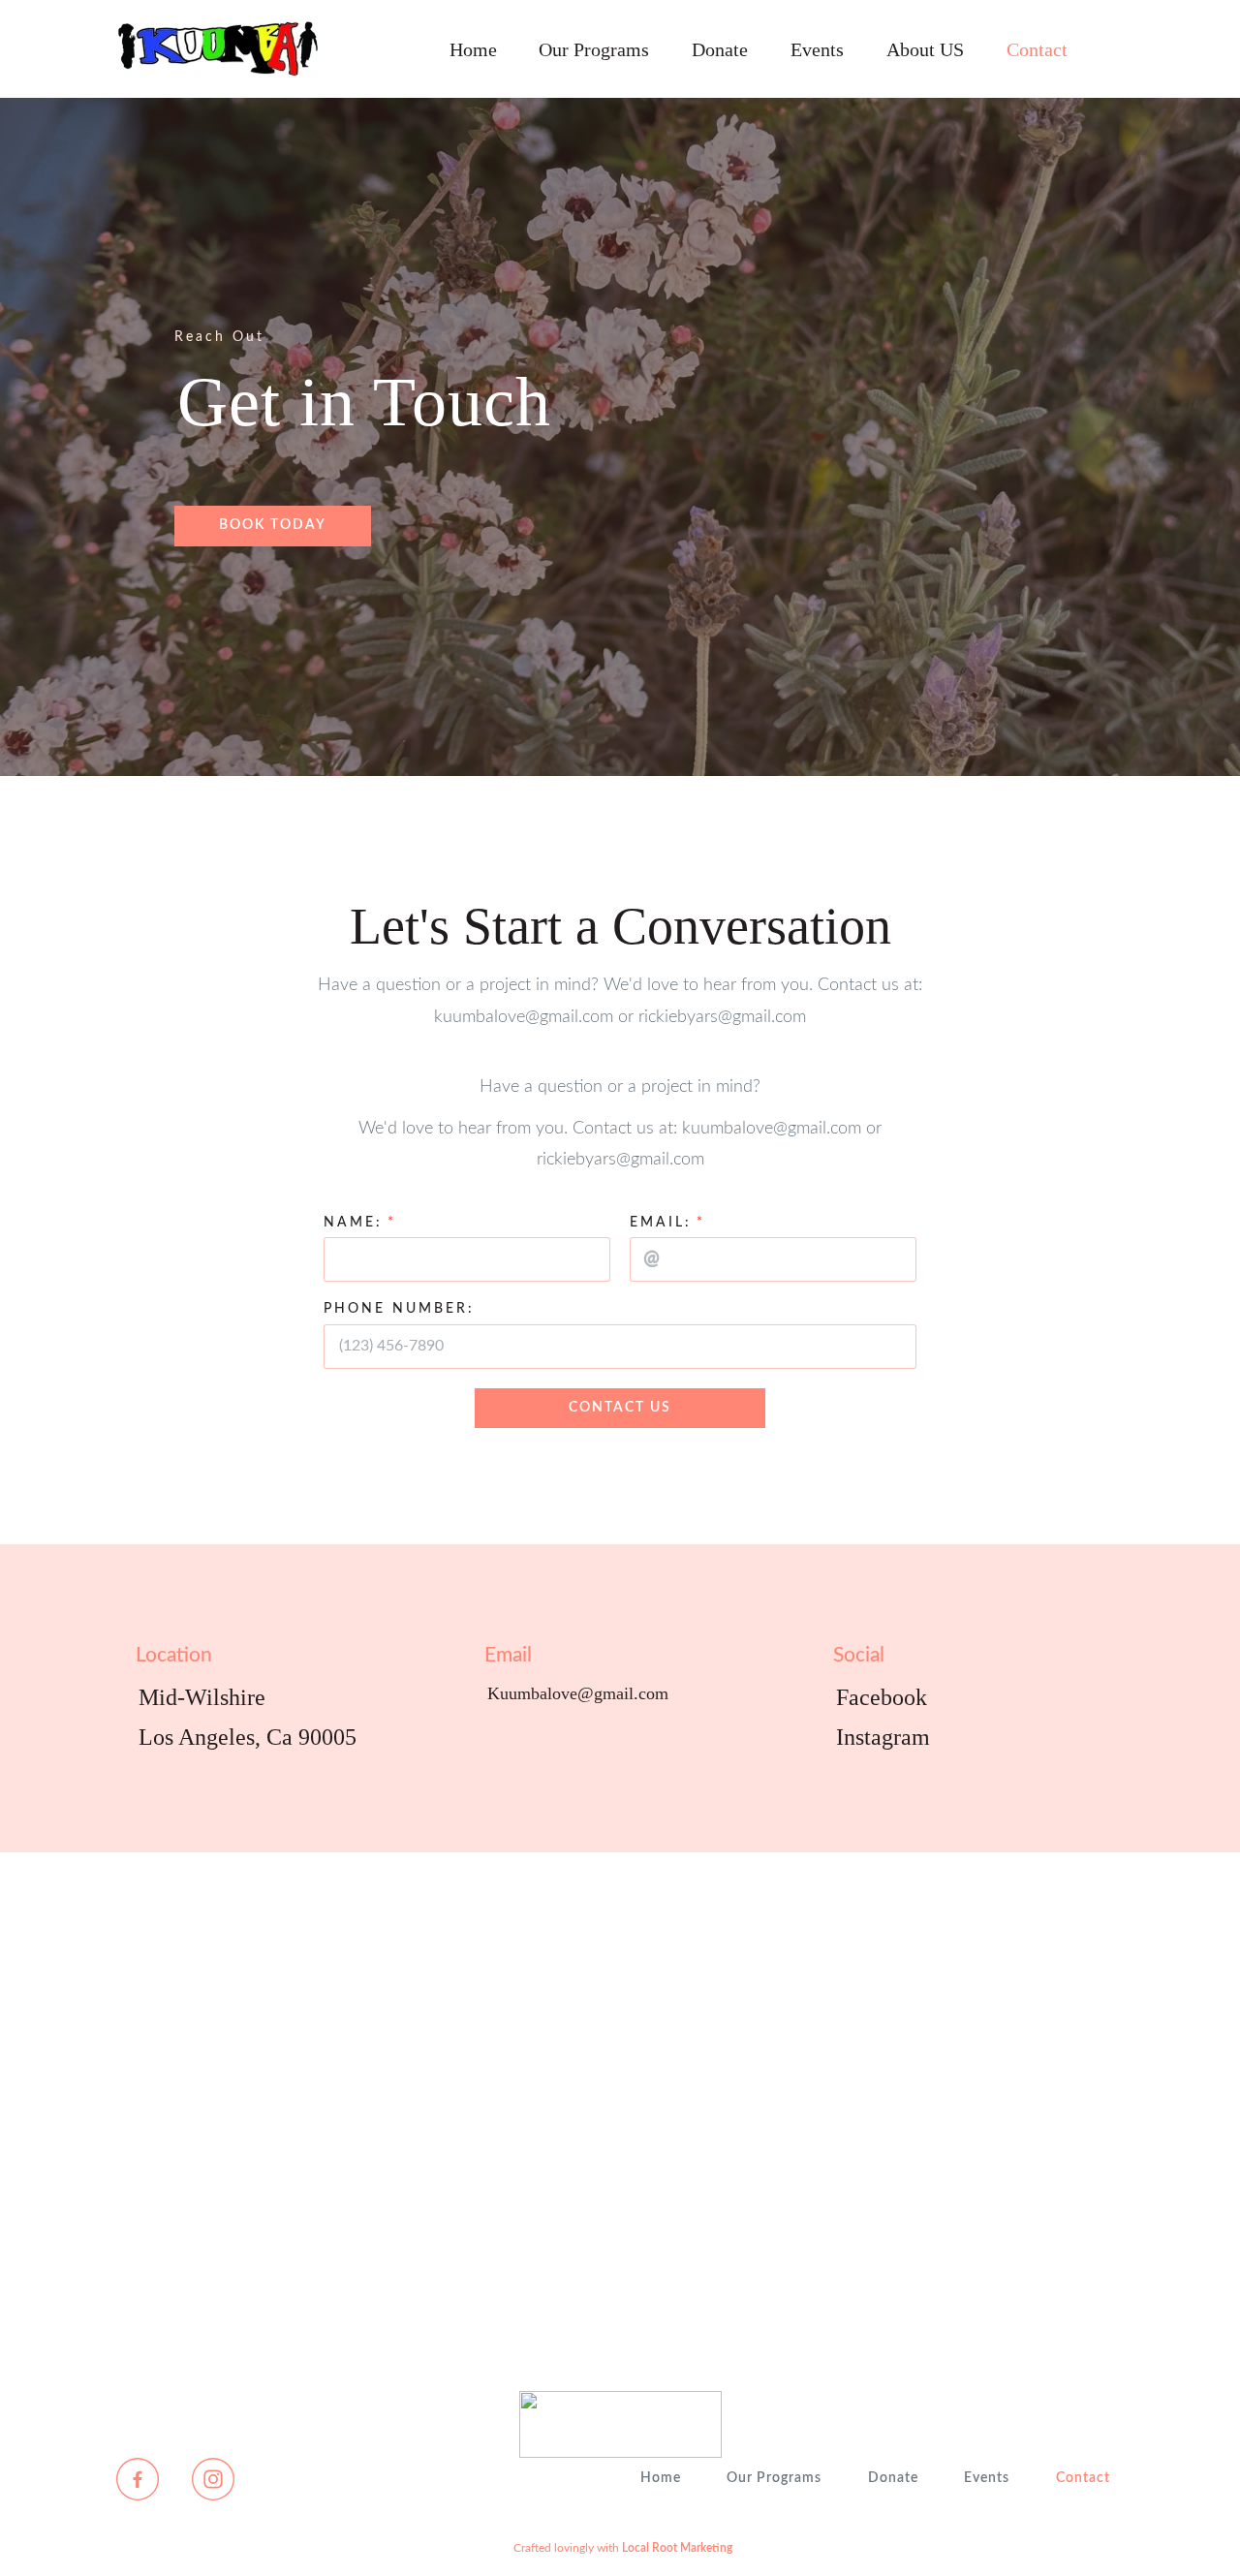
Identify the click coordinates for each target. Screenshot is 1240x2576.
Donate (720, 49)
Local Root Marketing (677, 2548)
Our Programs (594, 49)
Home (473, 49)
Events (817, 49)
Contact (1037, 49)
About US (925, 49)
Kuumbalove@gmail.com (578, 1693)
